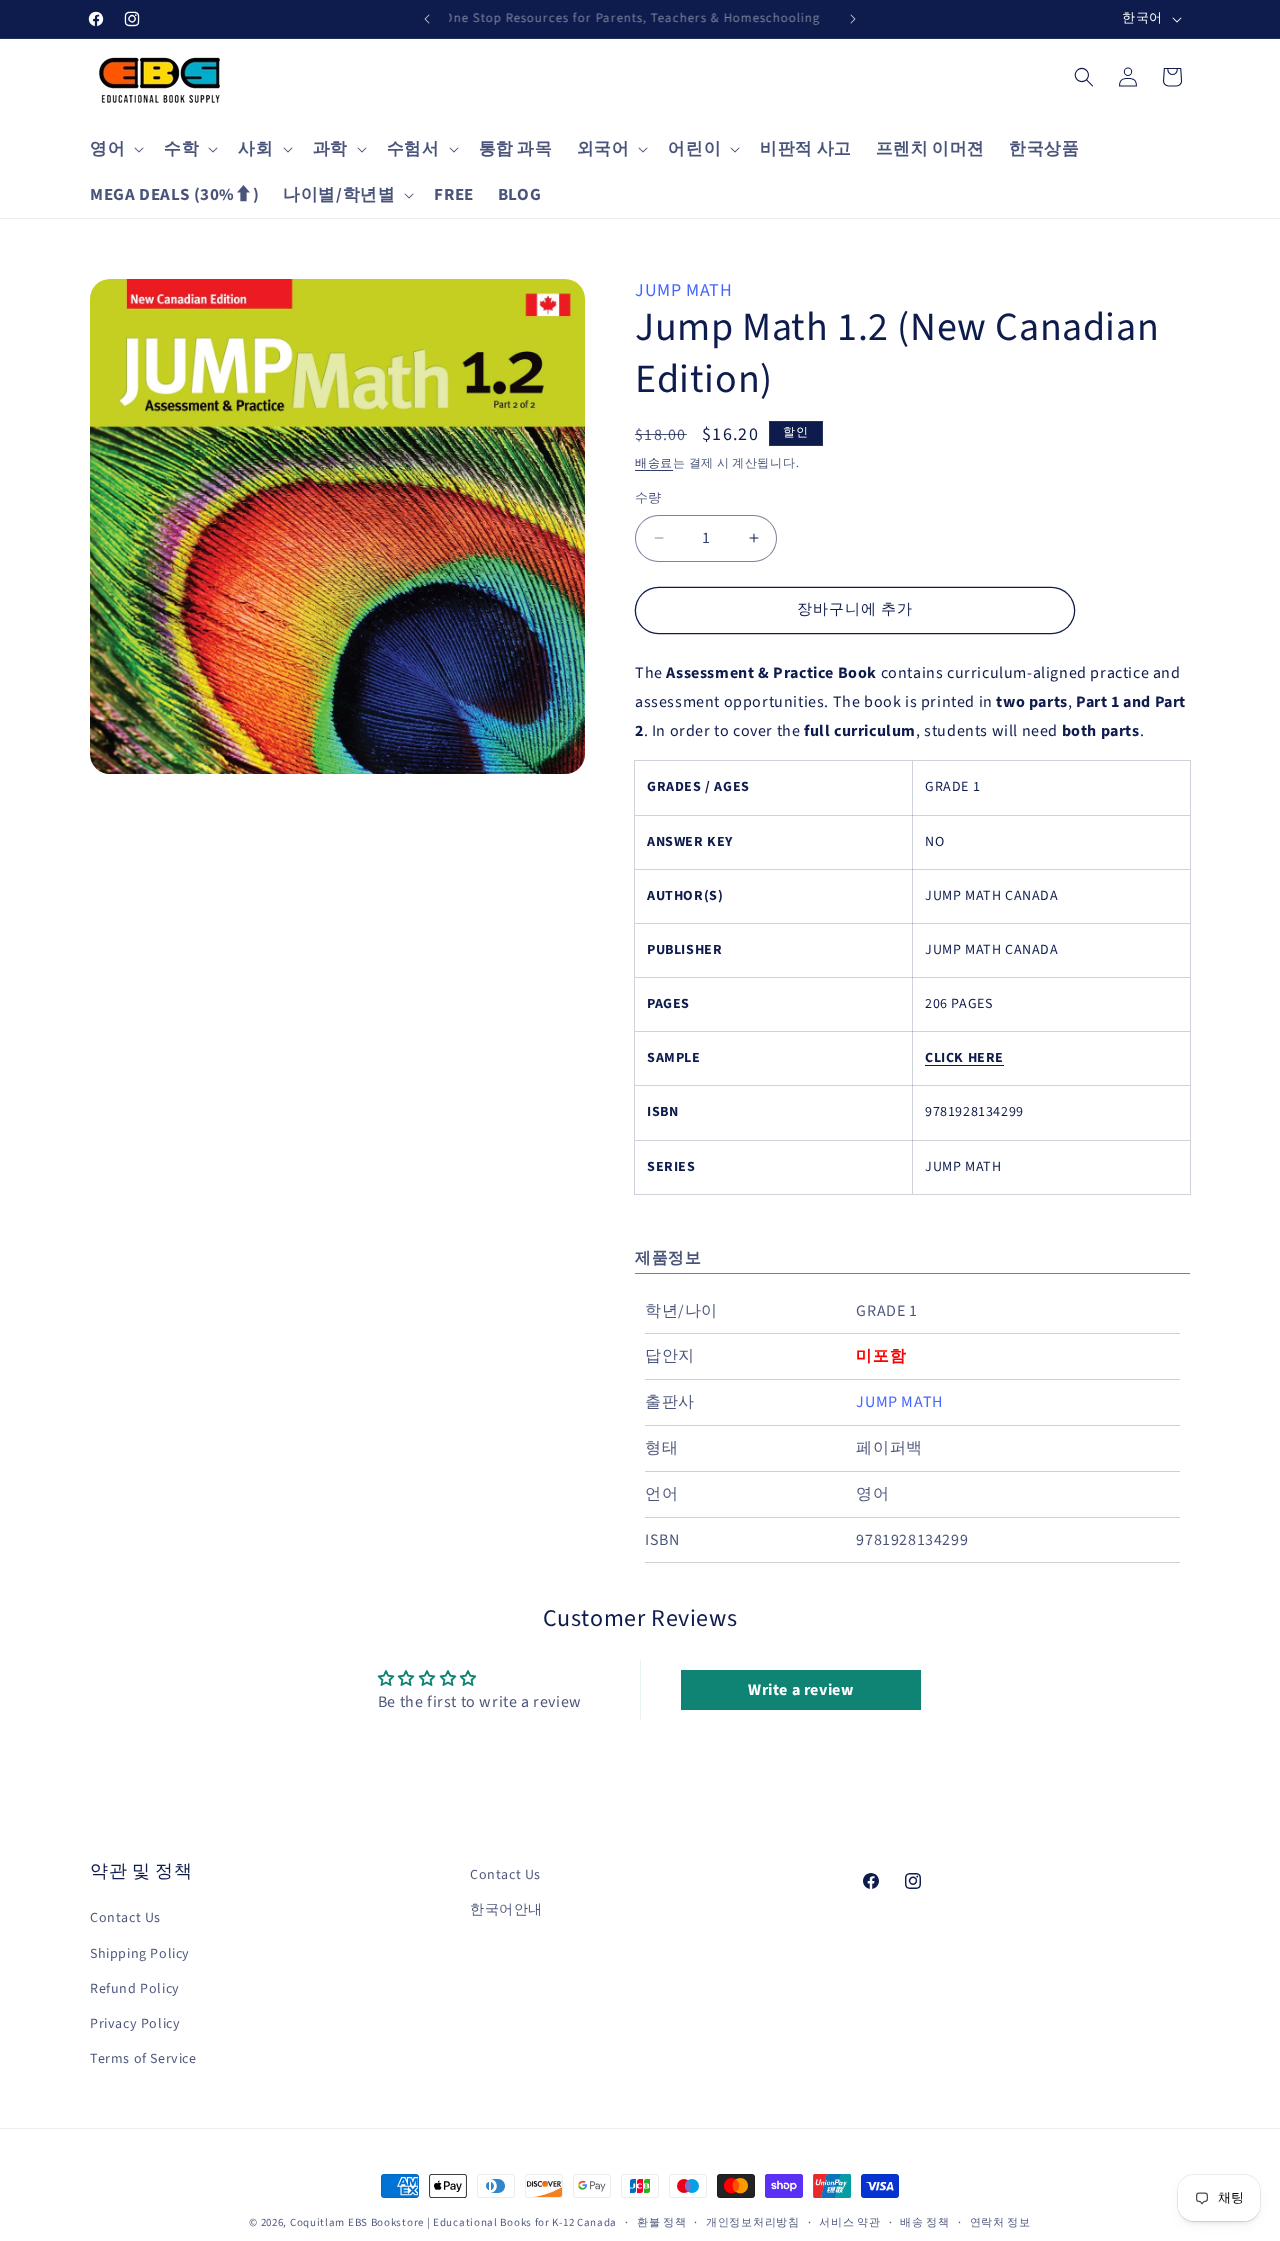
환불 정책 (662, 2221)
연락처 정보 (1000, 2221)
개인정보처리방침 (753, 2221)
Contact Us (125, 1919)
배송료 (654, 463)
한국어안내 (506, 1910)
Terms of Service (143, 2059)
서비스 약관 (849, 2221)
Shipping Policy (140, 1954)
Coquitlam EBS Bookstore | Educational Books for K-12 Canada (453, 2222)
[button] (115, 149)
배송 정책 (925, 2221)
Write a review (800, 1690)
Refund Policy (135, 1989)
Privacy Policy (135, 2024)
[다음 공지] (853, 19)
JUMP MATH (683, 290)
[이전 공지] (427, 19)
